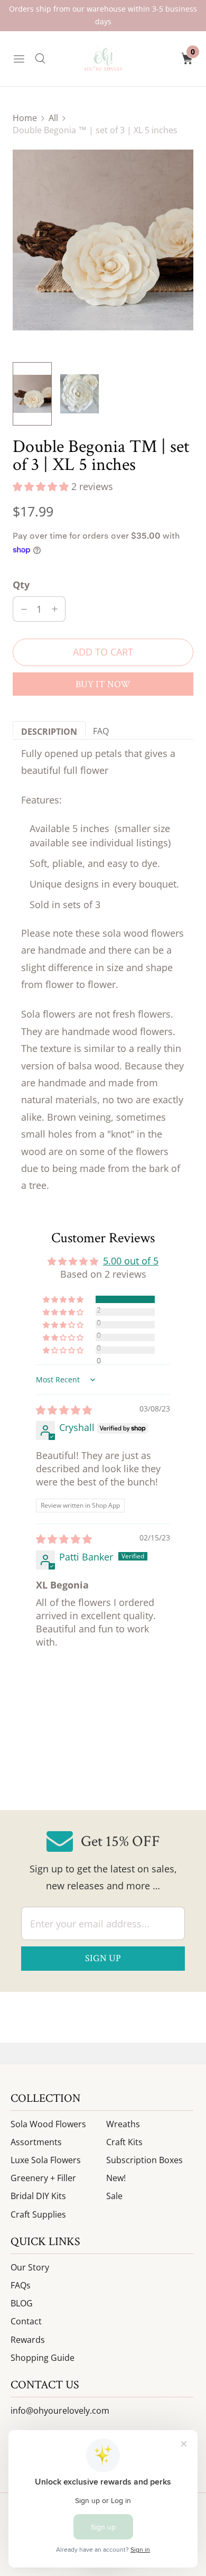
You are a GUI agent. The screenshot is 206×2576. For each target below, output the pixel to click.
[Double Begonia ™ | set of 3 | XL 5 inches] (103, 240)
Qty (21, 585)
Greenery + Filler (43, 2178)
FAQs (21, 2285)
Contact (26, 2321)
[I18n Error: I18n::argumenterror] (32, 394)
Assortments (36, 2142)
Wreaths (123, 2124)
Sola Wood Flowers (48, 2124)
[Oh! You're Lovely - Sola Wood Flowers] (103, 59)
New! (116, 2178)
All (53, 118)
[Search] (40, 59)
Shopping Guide (43, 2358)
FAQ (101, 731)
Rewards (28, 2340)
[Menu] (19, 59)
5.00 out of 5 (131, 1261)
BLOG (22, 2303)
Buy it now (103, 684)
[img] (64, 1410)
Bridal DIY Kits (38, 2196)
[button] (42, 486)
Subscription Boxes (144, 2160)
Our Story (30, 2267)
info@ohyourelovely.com (60, 2411)
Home (25, 118)
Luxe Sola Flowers (46, 2160)
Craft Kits (124, 2142)
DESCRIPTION (49, 731)
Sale (114, 2196)
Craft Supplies (38, 2214)
